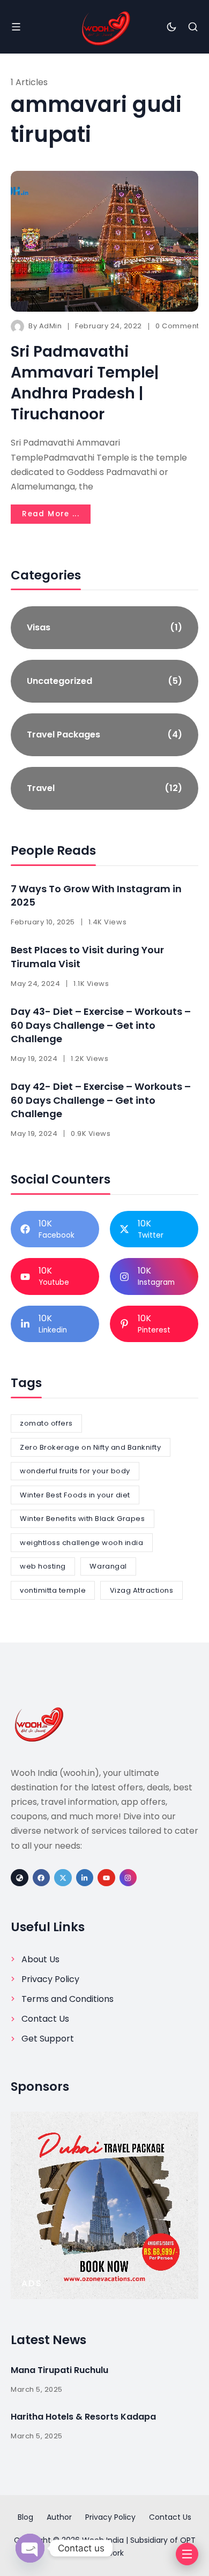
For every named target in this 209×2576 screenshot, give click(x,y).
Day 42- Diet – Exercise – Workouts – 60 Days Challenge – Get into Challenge (101, 1100)
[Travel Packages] (104, 735)
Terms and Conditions (68, 1999)
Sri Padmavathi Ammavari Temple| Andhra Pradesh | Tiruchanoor (85, 383)
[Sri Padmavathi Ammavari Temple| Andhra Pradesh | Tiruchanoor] (104, 241)
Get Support (48, 2039)
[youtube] (106, 1878)
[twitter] (63, 1878)
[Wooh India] (104, 27)
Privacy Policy (50, 1979)
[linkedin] (85, 1878)
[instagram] (128, 1878)
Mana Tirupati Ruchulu (59, 2370)
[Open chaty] (30, 2548)
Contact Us (45, 2019)
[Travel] (104, 788)
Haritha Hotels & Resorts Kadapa (83, 2417)
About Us (40, 1959)
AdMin (51, 326)
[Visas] (104, 628)
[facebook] (42, 1878)
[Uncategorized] (104, 681)
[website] (20, 1878)
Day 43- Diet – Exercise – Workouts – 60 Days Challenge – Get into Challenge (101, 1025)
